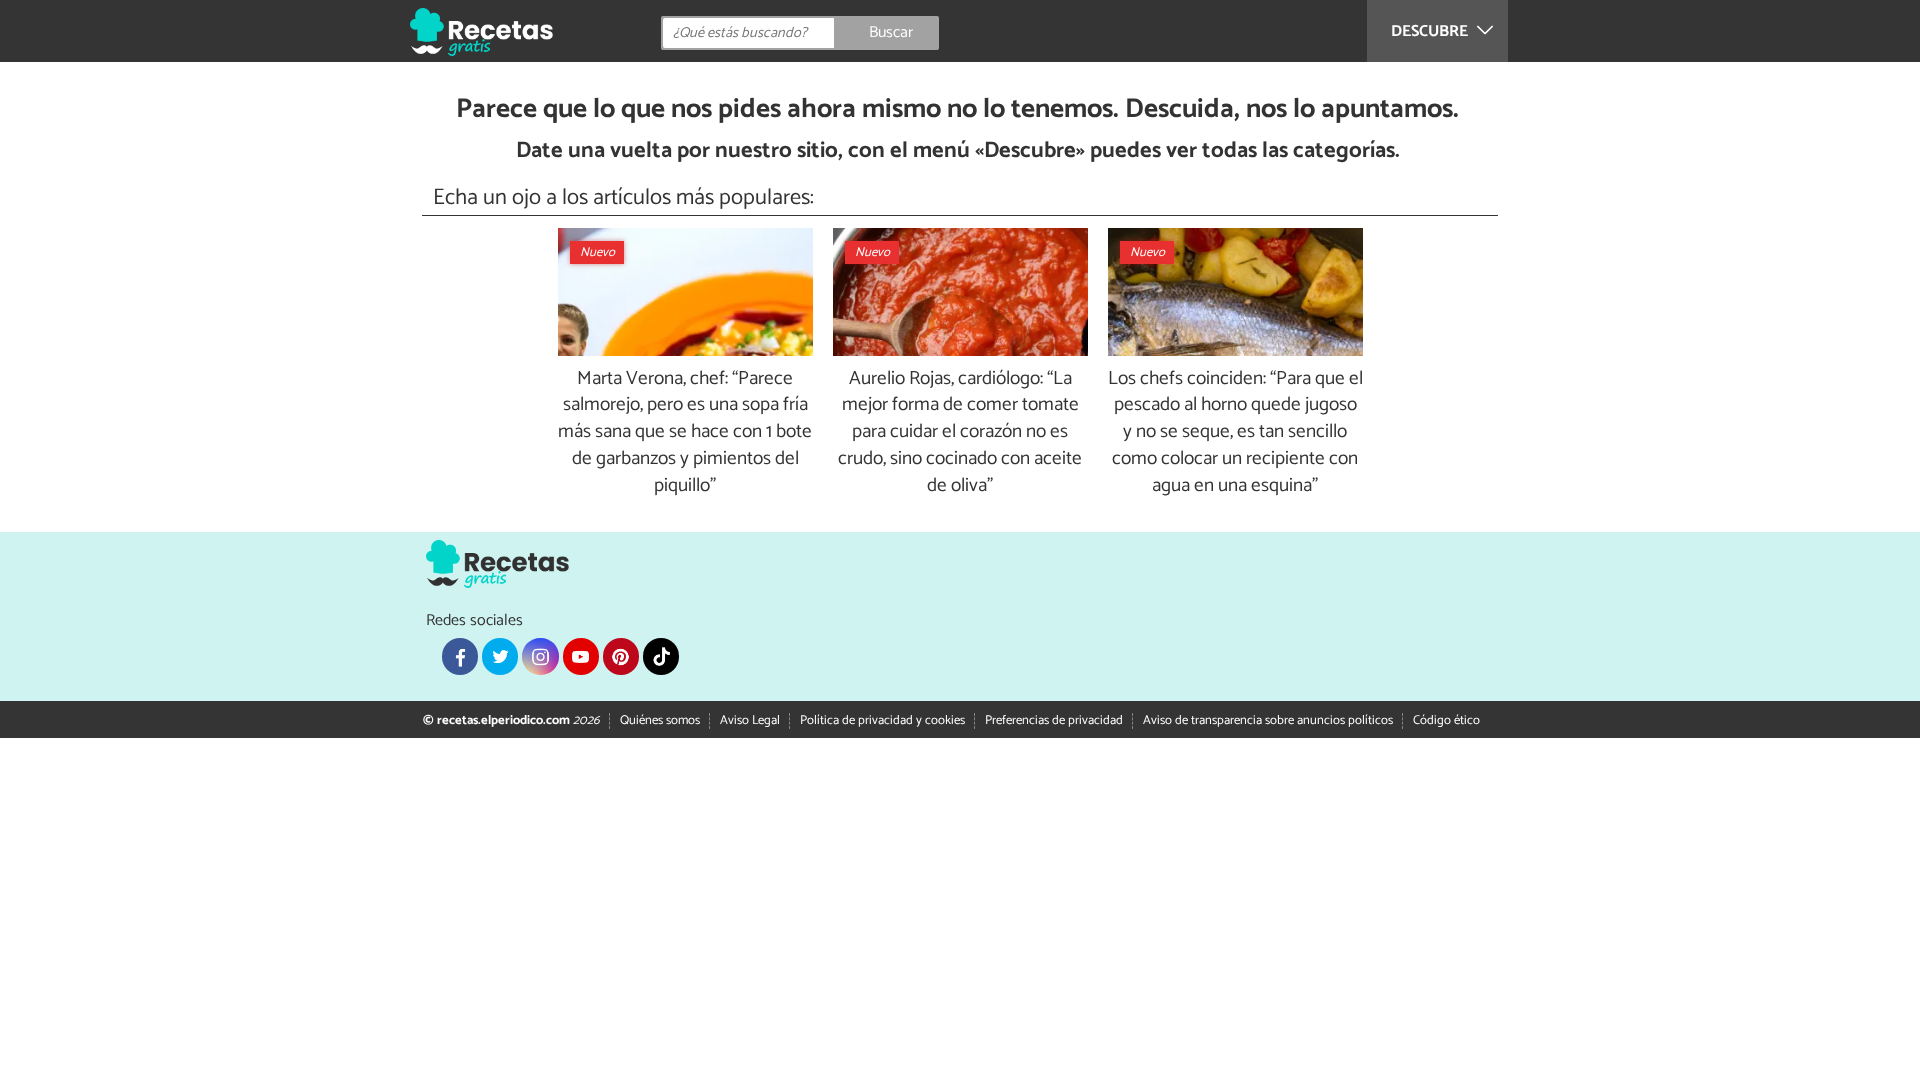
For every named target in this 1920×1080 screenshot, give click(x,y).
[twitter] (500, 656)
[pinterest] (621, 656)
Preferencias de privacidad (1054, 720)
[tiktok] (661, 656)
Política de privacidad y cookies (882, 720)
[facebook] (460, 656)
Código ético (1446, 720)
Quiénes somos (660, 720)
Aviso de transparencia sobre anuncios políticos (1268, 720)
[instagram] (540, 656)
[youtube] (581, 656)
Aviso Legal (750, 720)
